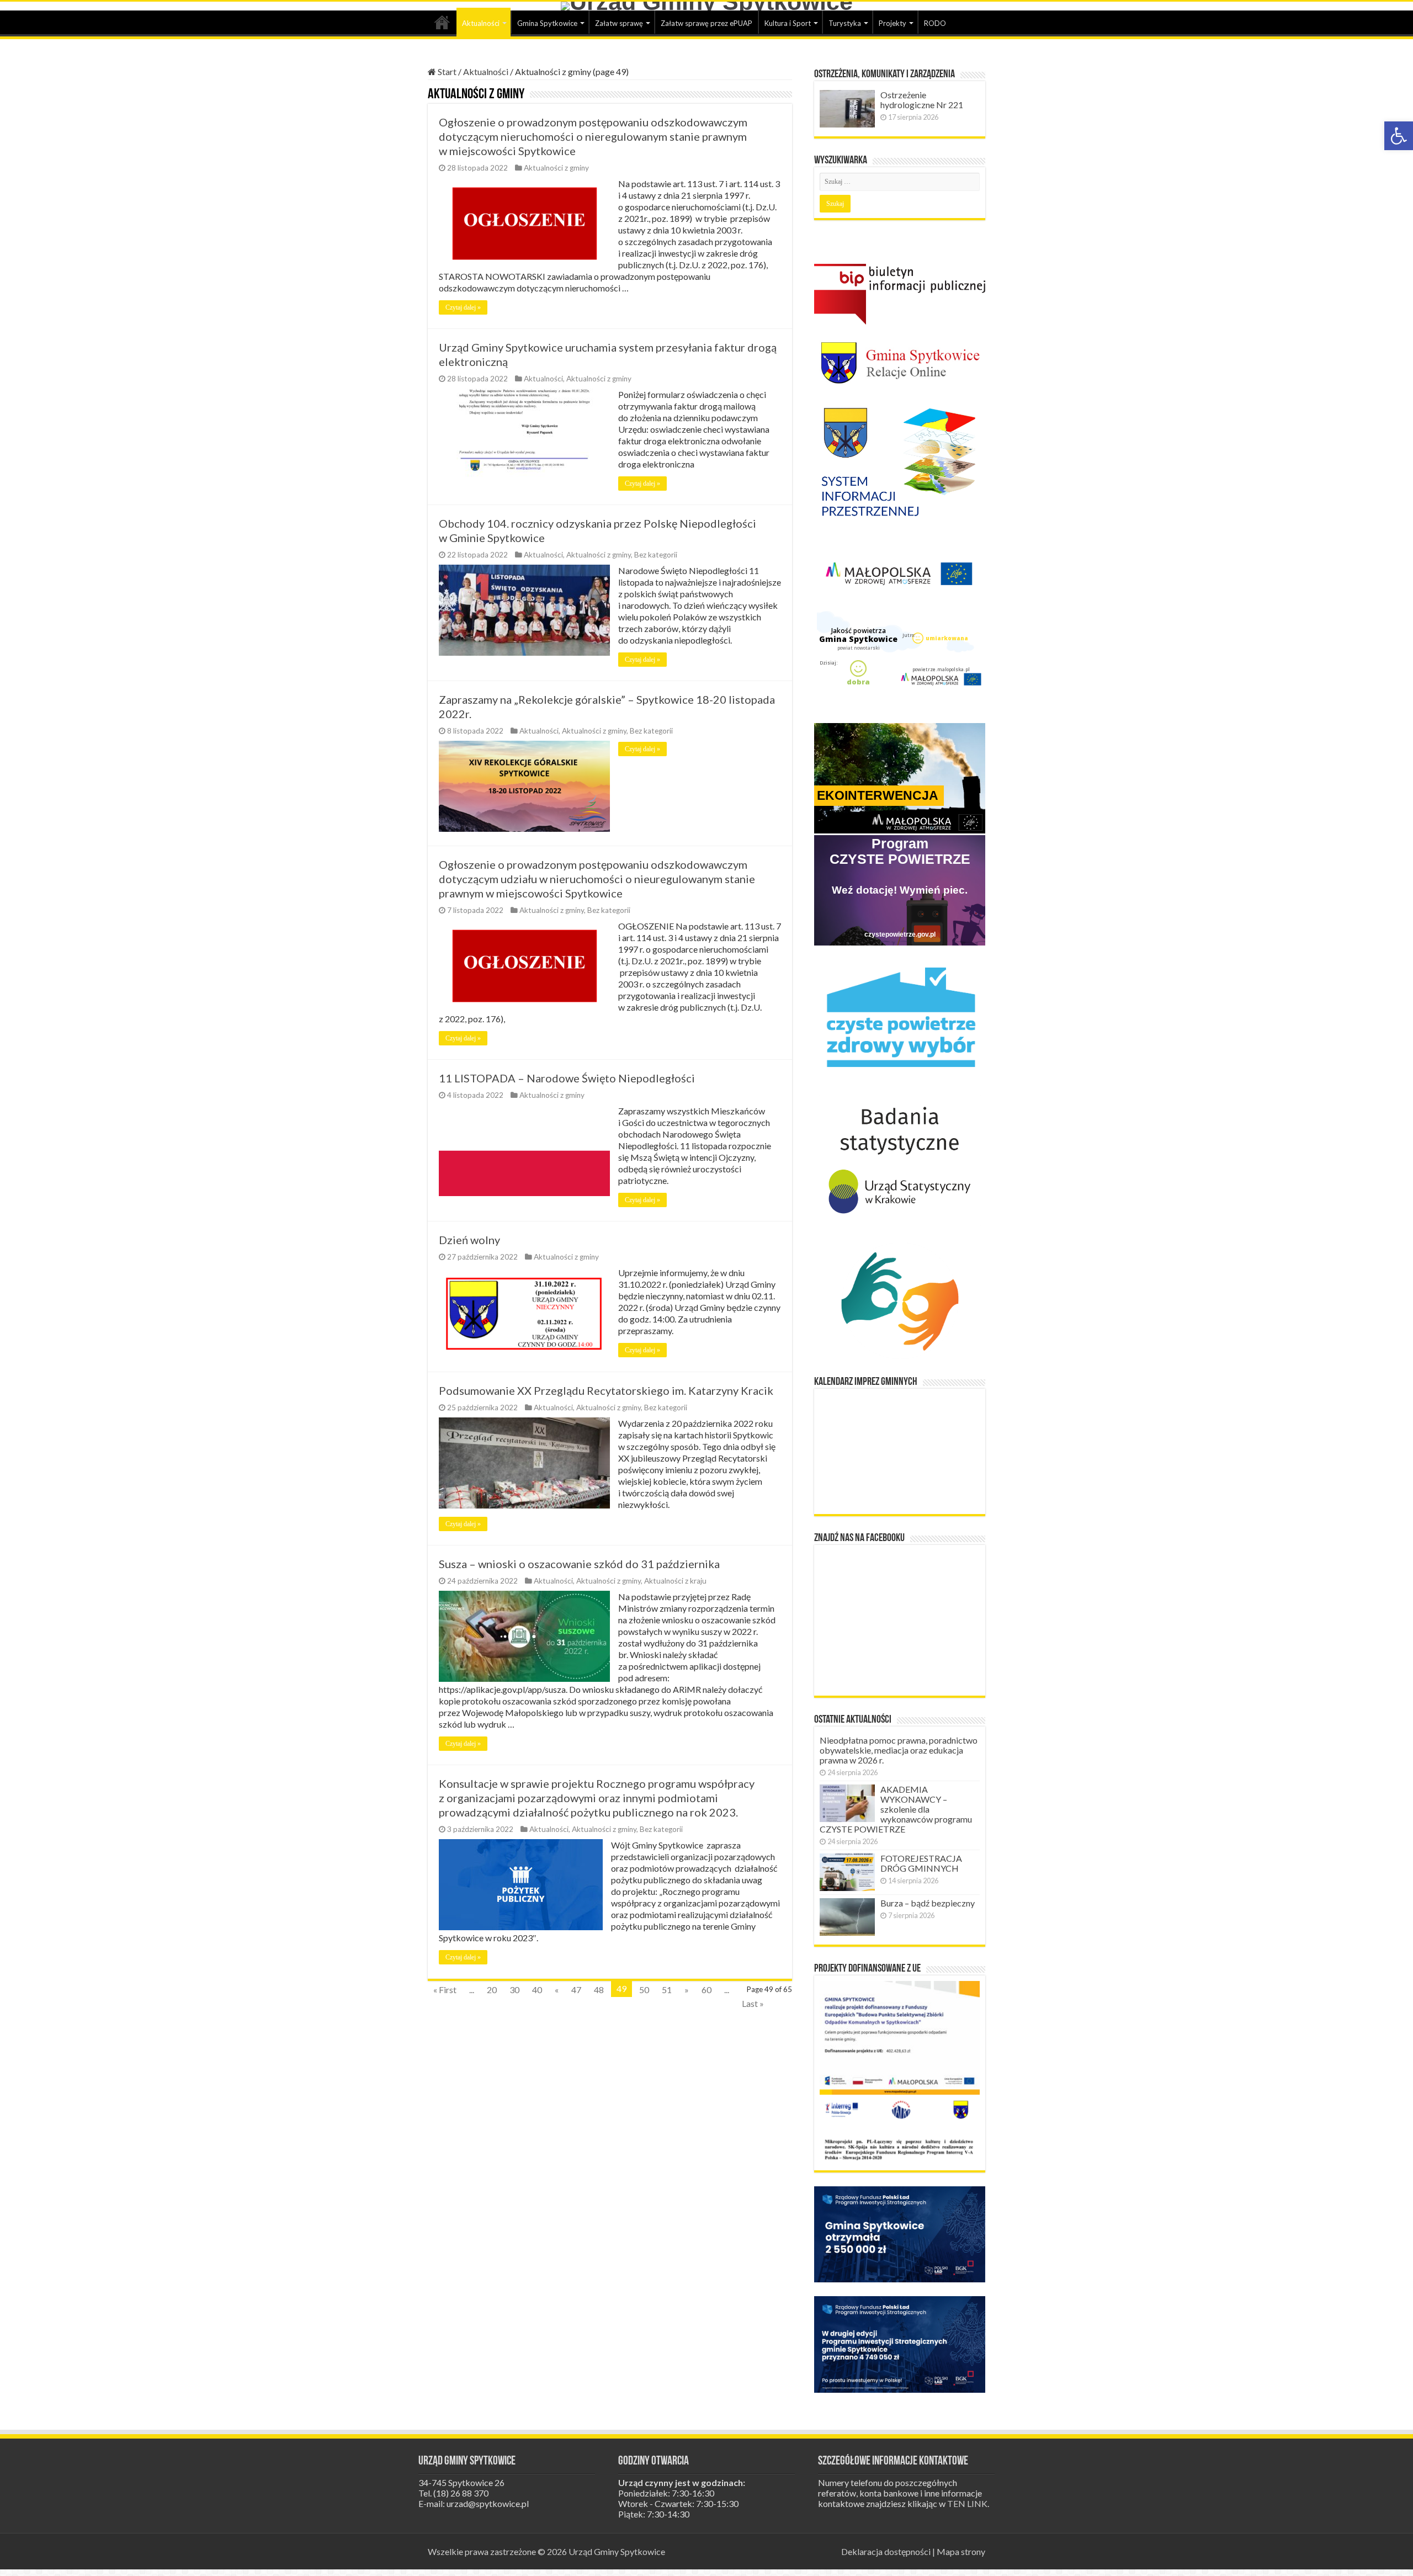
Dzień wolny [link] (469, 1240)
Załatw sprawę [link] (619, 23)
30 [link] (514, 1990)
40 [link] (537, 1990)
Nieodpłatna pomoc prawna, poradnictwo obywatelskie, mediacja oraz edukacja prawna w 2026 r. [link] (899, 1750)
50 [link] (644, 1990)
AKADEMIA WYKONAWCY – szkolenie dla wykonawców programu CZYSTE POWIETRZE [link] (896, 1809)
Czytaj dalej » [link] (463, 307)
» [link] (687, 1990)
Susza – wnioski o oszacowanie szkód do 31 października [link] (579, 1564)
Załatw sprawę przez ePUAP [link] (706, 23)
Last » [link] (753, 2003)
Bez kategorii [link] (656, 555)
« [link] (557, 1990)
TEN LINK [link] (967, 2503)
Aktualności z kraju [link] (675, 1581)
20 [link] (492, 1990)
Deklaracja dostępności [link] (886, 2551)
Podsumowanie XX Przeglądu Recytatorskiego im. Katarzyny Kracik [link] (606, 1390)
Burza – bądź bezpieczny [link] (928, 1903)
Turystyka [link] (845, 23)
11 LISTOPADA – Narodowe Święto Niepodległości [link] (567, 1078)
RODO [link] (935, 23)
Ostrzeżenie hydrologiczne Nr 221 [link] (922, 100)
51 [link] (667, 1990)
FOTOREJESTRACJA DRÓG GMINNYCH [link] (921, 1863)
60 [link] (706, 1990)
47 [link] (576, 1990)
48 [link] (599, 1990)
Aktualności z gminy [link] (556, 168)
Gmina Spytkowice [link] (547, 23)
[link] (1399, 136)
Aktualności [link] (481, 23)
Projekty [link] (893, 23)
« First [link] (445, 1990)
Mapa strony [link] (961, 2551)
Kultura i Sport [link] (788, 23)
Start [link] (442, 22)
